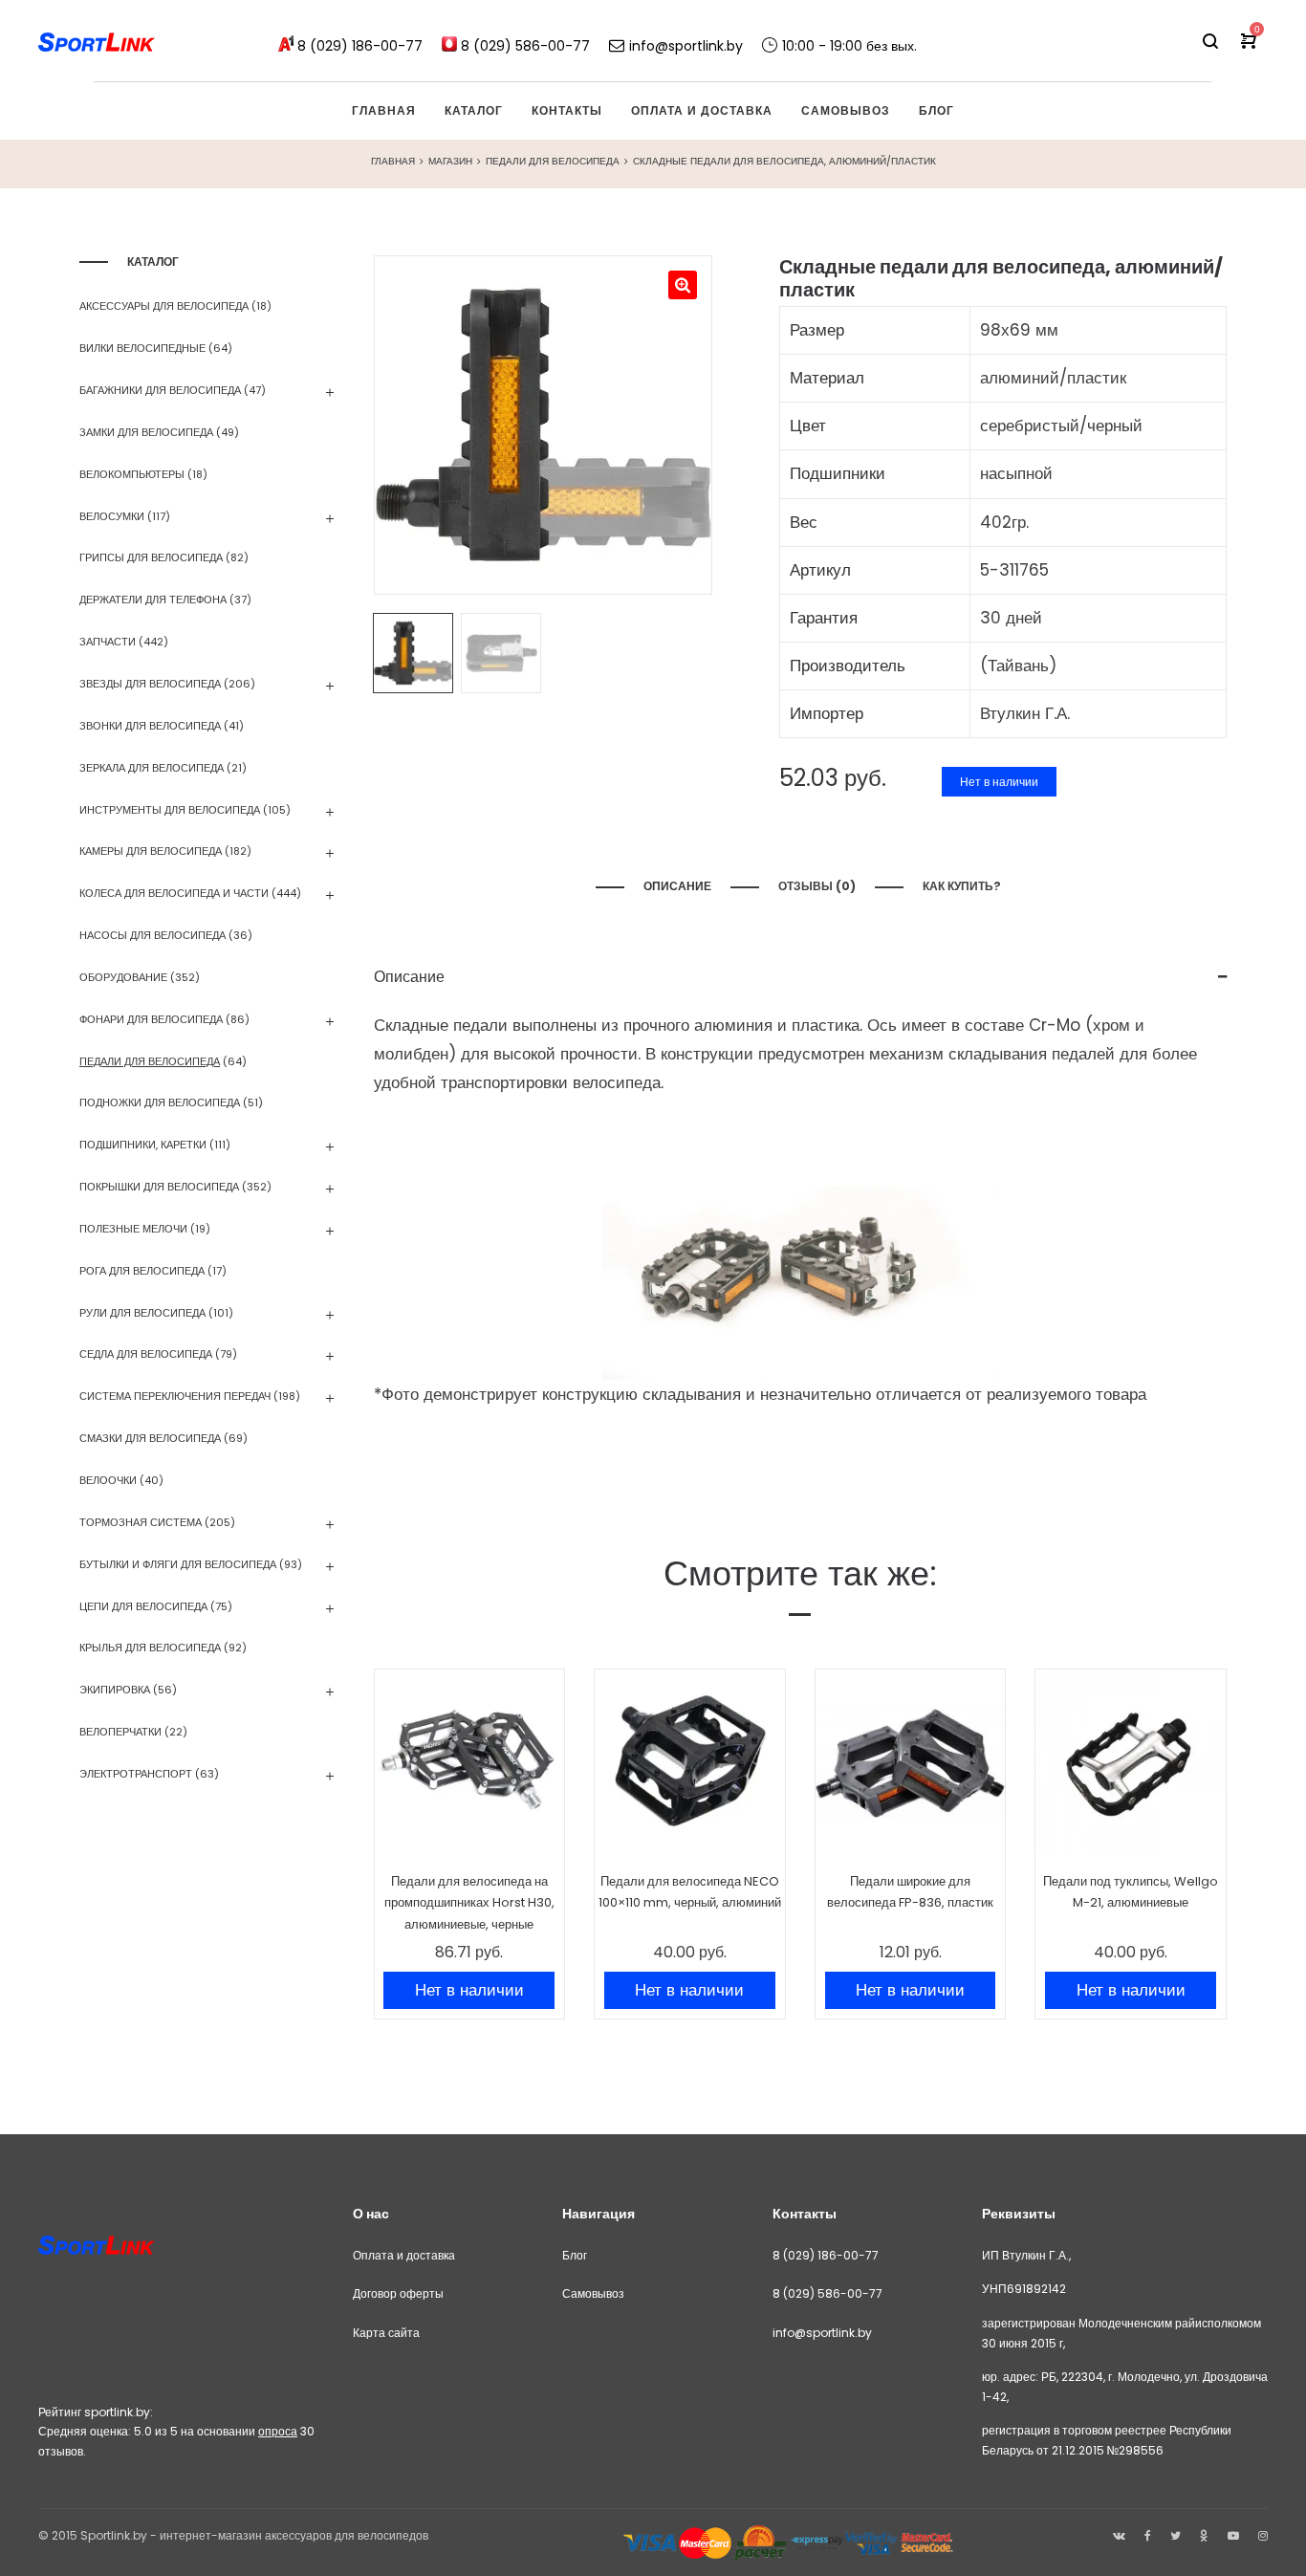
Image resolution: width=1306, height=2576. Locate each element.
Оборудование (123, 977)
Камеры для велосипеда (151, 851)
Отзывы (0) (817, 886)
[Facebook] (1148, 2535)
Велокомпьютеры (132, 474)
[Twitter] (1175, 2535)
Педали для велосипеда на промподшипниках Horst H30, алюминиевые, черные (469, 1903)
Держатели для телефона (153, 600)
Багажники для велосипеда (160, 390)
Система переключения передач (175, 1396)
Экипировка (115, 1690)
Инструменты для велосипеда (170, 810)
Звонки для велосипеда (150, 726)
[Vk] (1119, 2535)
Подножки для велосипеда (160, 1102)
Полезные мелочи (133, 1229)
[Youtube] (1233, 2535)
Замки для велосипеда (146, 432)
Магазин (450, 161)
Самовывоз (593, 2293)
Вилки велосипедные (142, 348)
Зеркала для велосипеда (152, 768)
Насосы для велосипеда (152, 935)
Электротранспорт (136, 1774)
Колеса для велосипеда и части (174, 893)
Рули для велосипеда (142, 1313)
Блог (575, 2255)
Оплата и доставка (404, 2255)
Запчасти (108, 642)
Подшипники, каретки (143, 1145)
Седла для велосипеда (146, 1354)
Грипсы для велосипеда (151, 557)
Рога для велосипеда (142, 1271)
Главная (393, 161)
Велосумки (112, 516)
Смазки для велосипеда (150, 1438)
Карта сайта (386, 2333)
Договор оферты (398, 2293)
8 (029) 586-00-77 (827, 2293)
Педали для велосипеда (553, 161)
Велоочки (108, 1480)
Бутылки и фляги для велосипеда (178, 1564)
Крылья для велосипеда (150, 1648)
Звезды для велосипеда (150, 684)
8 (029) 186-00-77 (826, 2255)
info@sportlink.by (822, 2333)
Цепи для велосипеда (143, 1606)
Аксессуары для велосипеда (164, 306)
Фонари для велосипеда (151, 1019)
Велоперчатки (120, 1732)
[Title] (1263, 2535)
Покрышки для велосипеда (159, 1187)
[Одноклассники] (1204, 2535)
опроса (278, 2431)
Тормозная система (141, 1522)
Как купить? (963, 886)
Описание (677, 886)
